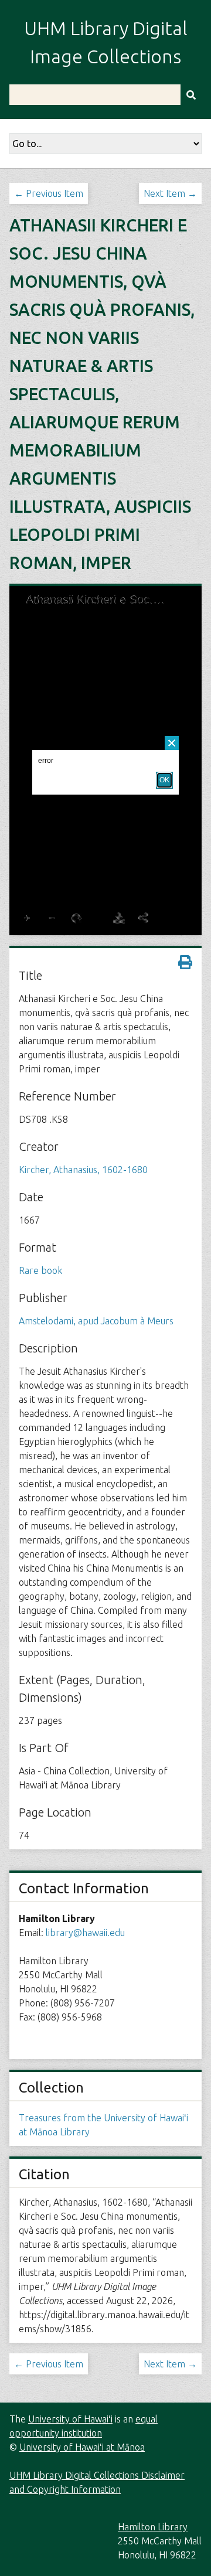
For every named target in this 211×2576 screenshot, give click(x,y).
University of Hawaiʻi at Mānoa (82, 2447)
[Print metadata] (185, 962)
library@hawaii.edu (85, 1933)
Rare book (40, 1270)
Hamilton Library (153, 2527)
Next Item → (170, 193)
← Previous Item (49, 193)
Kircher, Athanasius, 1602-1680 (83, 1170)
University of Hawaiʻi (70, 2419)
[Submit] (191, 95)
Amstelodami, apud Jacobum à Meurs (96, 1321)
